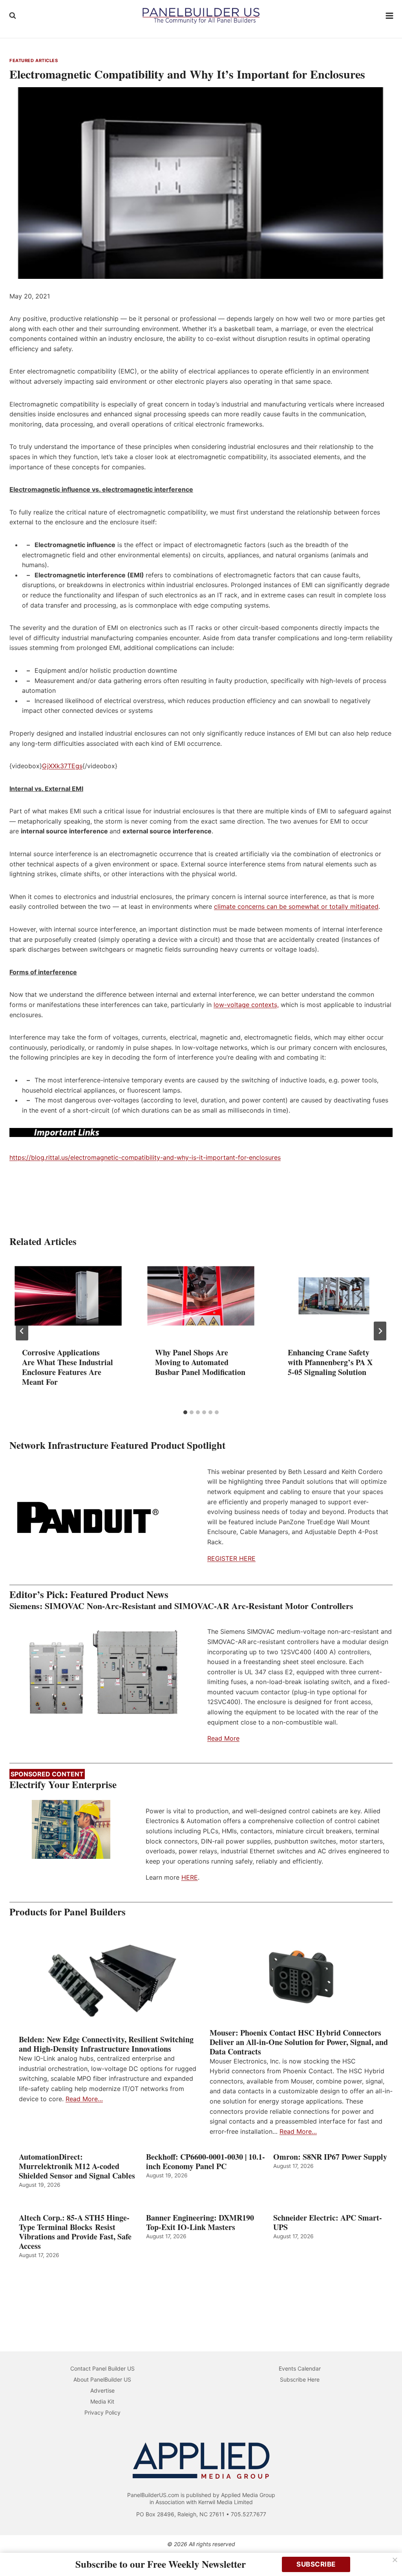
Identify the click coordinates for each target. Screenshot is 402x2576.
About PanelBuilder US (102, 2379)
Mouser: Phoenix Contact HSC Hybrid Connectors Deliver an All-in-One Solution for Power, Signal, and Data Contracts (299, 2042)
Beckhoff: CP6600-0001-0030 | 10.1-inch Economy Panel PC (206, 2162)
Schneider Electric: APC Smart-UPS (328, 2223)
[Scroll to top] (387, 2553)
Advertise (102, 2390)
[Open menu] (390, 16)
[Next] (380, 1331)
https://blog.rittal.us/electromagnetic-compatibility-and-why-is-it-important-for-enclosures (145, 1157)
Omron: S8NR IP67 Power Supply (330, 2157)
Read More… (84, 2099)
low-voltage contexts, (246, 1005)
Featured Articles (34, 60)
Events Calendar (300, 2368)
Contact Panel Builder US (102, 2368)
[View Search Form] (13, 16)
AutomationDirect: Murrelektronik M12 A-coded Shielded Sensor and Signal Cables (77, 2166)
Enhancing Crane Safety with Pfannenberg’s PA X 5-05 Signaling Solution (330, 1362)
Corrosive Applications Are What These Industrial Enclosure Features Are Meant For (68, 1367)
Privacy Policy (102, 2412)
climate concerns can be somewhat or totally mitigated (296, 906)
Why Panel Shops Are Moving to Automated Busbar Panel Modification (200, 1362)
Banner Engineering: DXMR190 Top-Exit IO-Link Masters (200, 2223)
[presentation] (68, 1296)
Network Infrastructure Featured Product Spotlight (117, 1445)
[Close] (395, 2560)
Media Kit (102, 2401)
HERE (190, 1877)
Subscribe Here (300, 2379)
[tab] (185, 1412)
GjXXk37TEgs (62, 766)
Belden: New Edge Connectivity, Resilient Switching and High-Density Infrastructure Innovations (106, 2044)
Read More (223, 1738)
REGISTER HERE (231, 1558)
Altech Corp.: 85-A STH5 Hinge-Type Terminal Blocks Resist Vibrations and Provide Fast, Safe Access (75, 2232)
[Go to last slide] (22, 1331)
